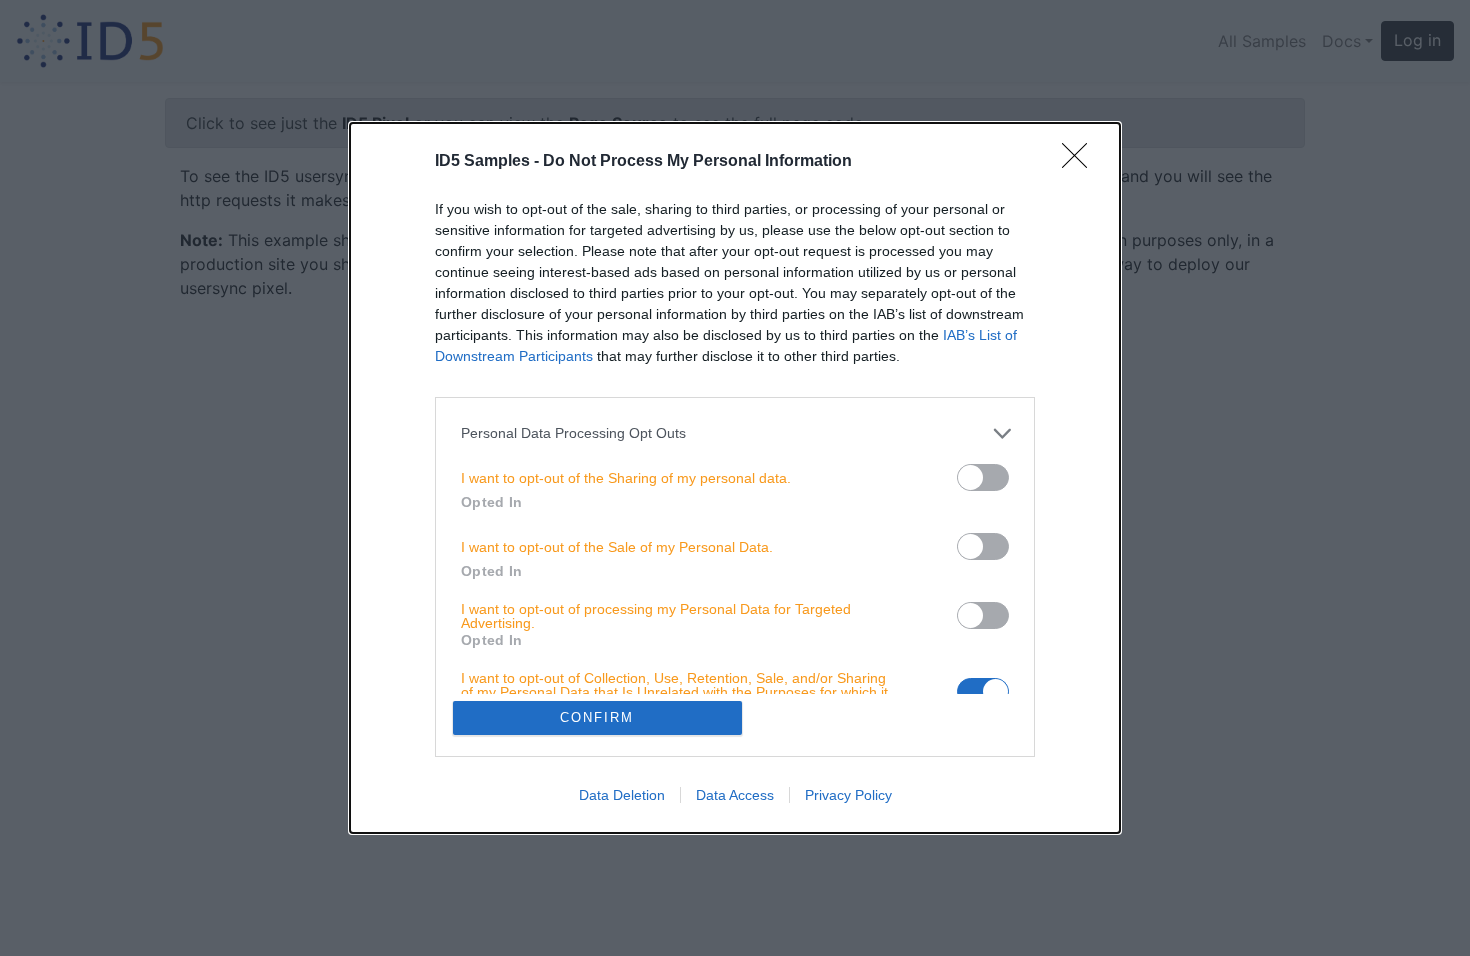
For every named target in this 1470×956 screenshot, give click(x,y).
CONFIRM (597, 717)
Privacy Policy (848, 795)
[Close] (1081, 162)
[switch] (983, 477)
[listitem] (735, 433)
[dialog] (735, 478)
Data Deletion (622, 795)
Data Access (735, 795)
